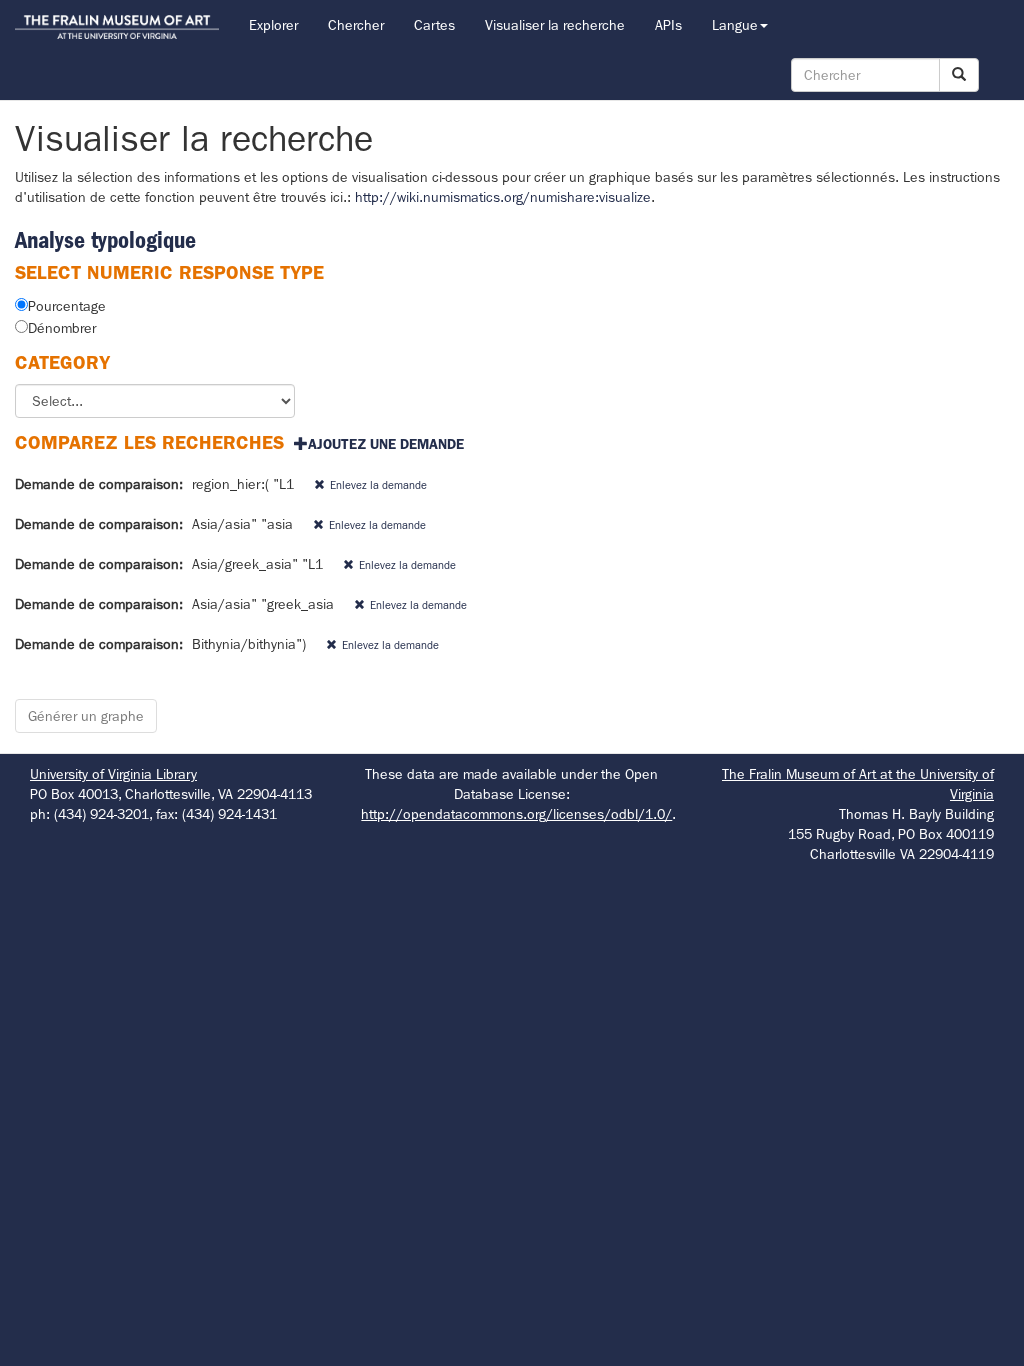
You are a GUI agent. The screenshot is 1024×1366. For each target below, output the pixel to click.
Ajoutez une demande (386, 444)
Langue (735, 25)
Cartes (434, 25)
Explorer (273, 25)
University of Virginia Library (113, 774)
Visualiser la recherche (555, 25)
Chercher (356, 25)
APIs (668, 25)
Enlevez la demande (378, 485)
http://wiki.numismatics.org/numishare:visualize (503, 197)
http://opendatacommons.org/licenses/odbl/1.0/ (516, 814)
